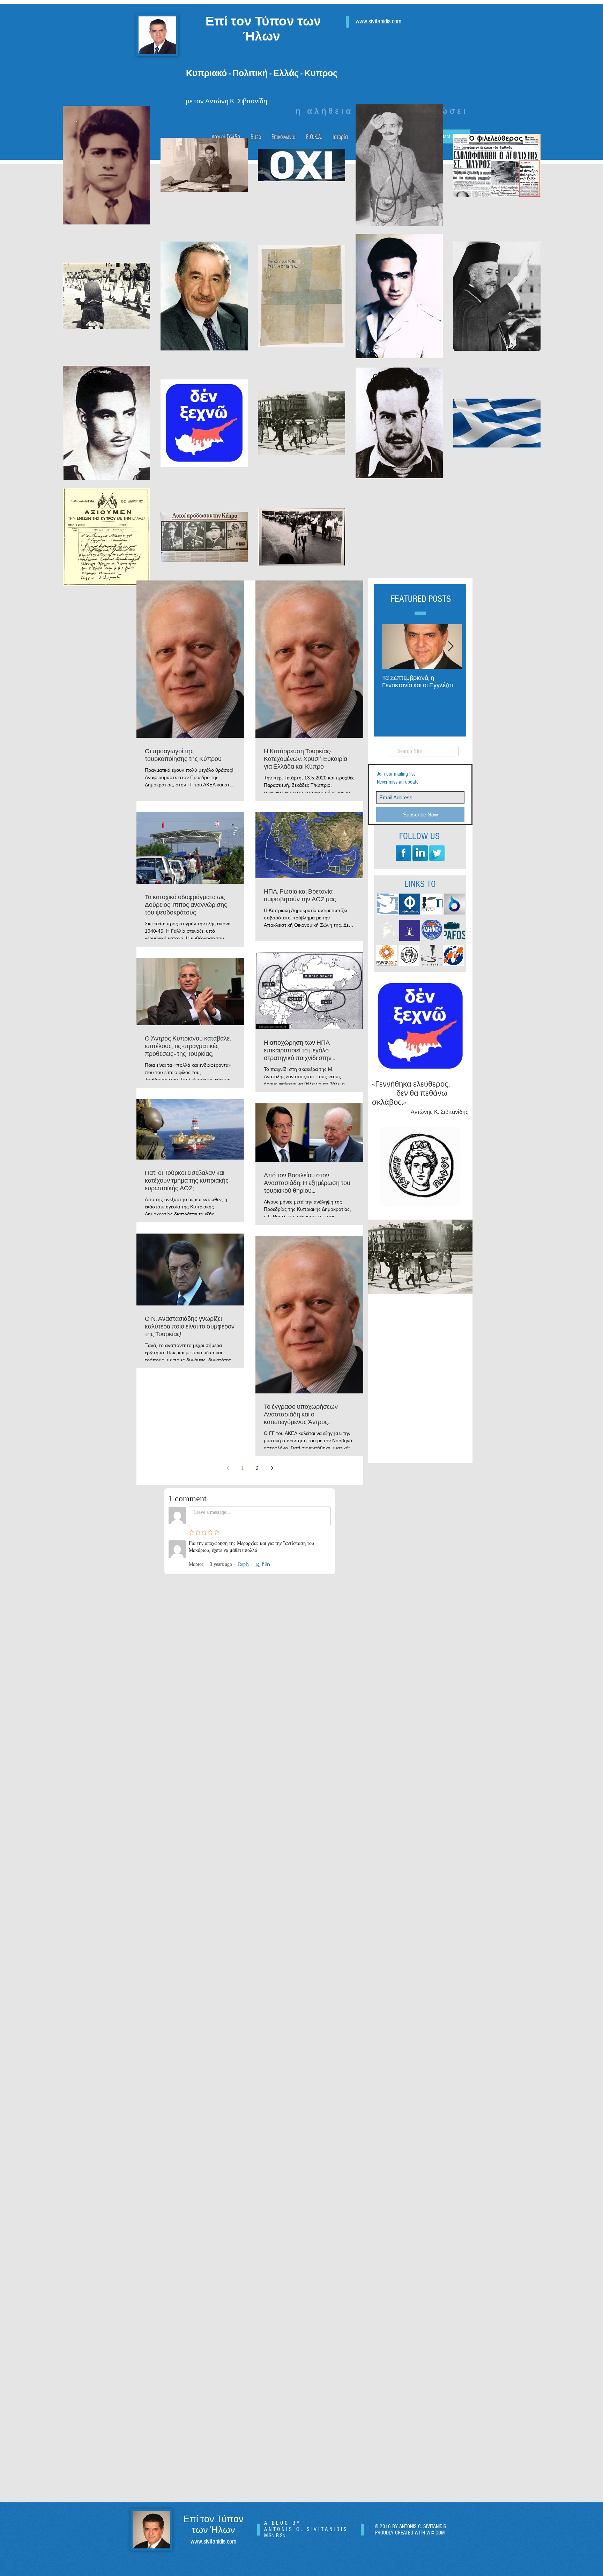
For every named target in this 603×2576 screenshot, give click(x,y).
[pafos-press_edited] (454, 930)
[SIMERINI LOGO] (387, 904)
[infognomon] (454, 955)
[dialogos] (454, 904)
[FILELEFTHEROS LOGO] (410, 904)
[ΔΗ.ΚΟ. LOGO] (432, 930)
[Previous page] (228, 1468)
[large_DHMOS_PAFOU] (409, 955)
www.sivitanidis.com (213, 2542)
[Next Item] (451, 647)
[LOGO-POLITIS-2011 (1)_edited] (432, 904)
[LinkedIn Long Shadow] (420, 853)
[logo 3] (431, 955)
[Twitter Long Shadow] (437, 853)
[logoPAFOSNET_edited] (387, 930)
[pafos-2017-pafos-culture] (387, 955)
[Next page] (272, 1468)
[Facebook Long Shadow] (403, 853)
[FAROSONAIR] (410, 930)
